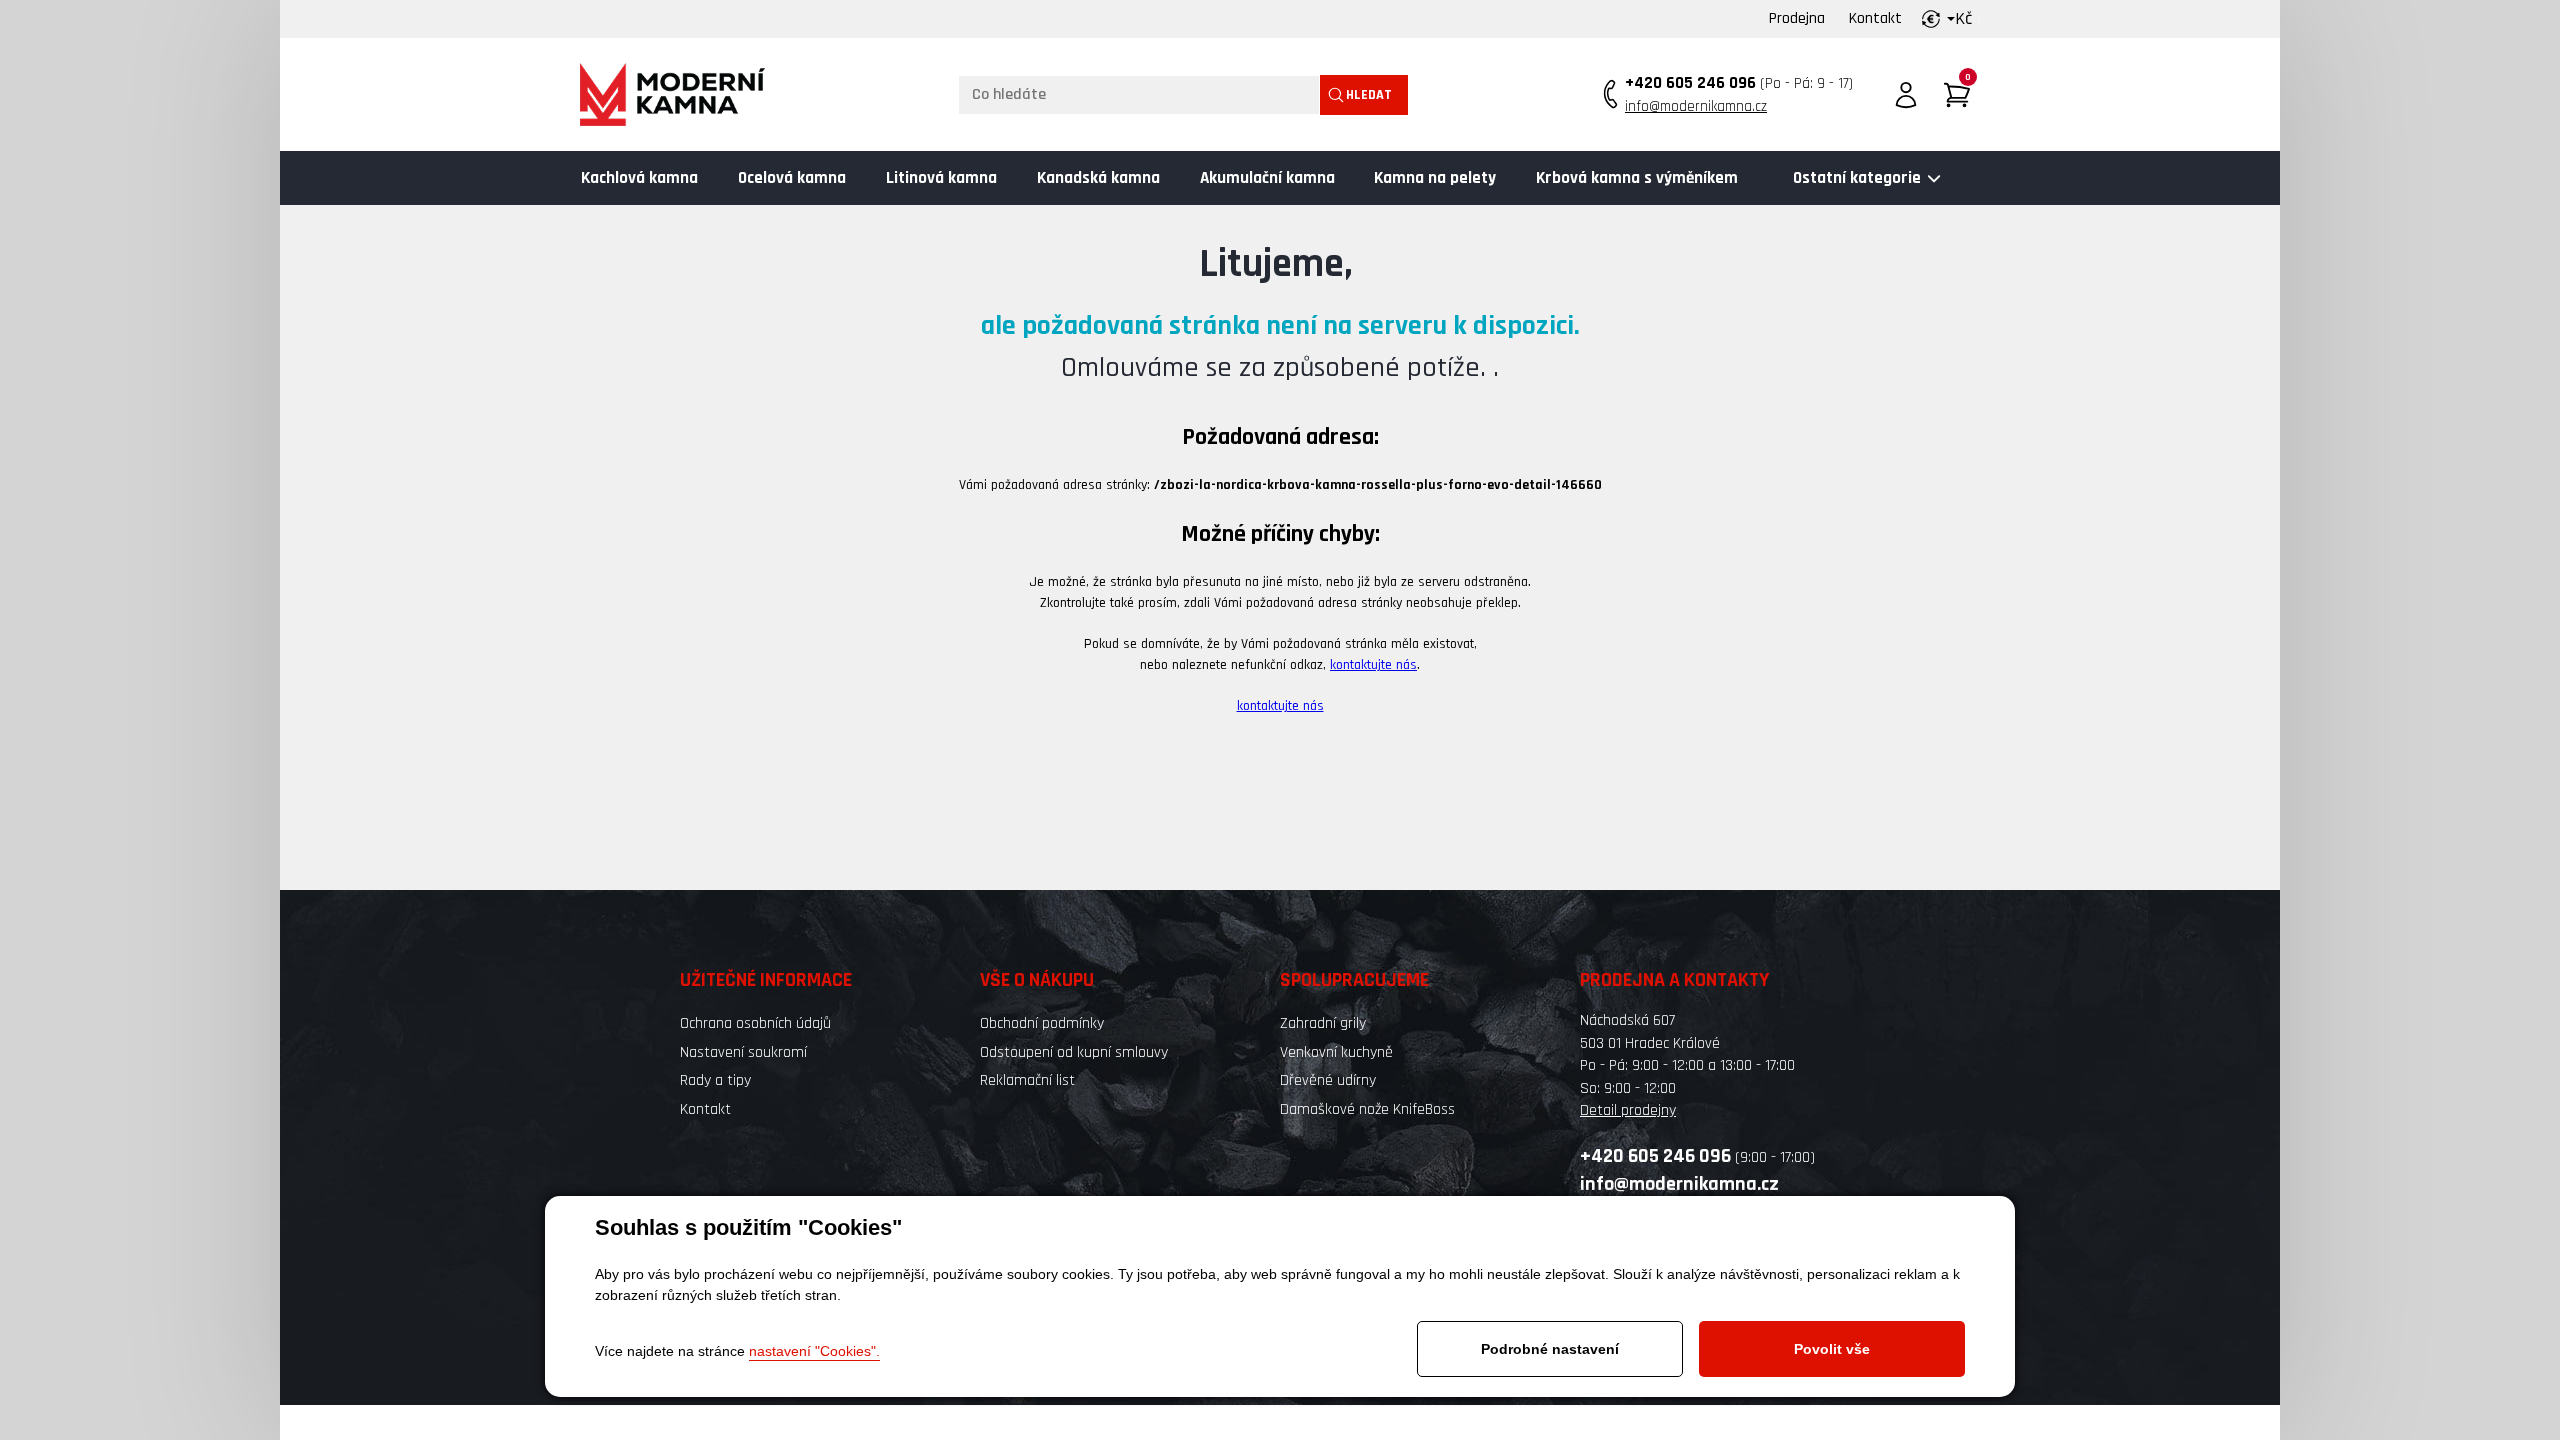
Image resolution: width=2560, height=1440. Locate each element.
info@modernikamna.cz (1696, 106)
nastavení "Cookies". (814, 1351)
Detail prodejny (1628, 1110)
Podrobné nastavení (1550, 1349)
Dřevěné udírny (1328, 1080)
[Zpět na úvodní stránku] (672, 94)
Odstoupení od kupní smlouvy (1074, 1052)
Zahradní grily (1323, 1023)
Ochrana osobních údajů (755, 1023)
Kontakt (1875, 18)
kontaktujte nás (1373, 665)
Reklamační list (1027, 1080)
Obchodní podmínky (1042, 1023)
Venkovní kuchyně (1336, 1052)
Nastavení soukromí (743, 1052)
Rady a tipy (715, 1080)
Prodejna (1797, 18)
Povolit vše (1832, 1349)
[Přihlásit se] (1906, 95)
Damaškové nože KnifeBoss (1367, 1109)
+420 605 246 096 (1690, 83)
